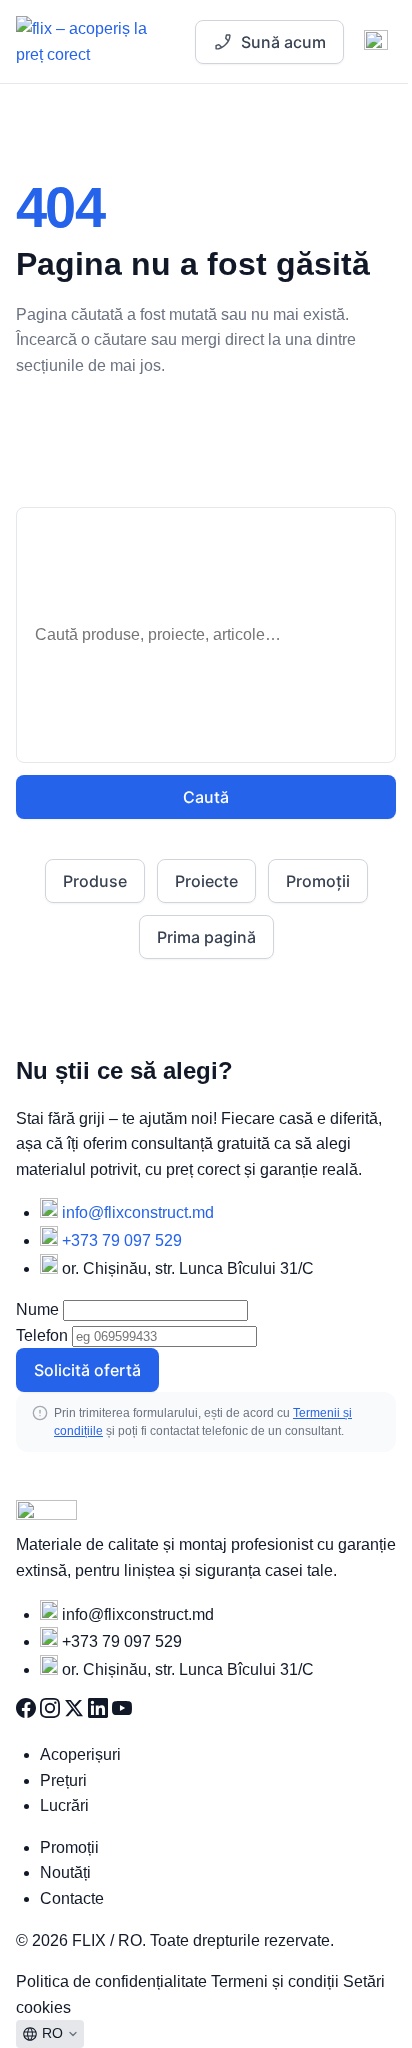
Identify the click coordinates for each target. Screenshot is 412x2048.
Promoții (318, 881)
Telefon (42, 1335)
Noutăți (65, 1872)
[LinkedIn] (100, 1712)
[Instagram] (52, 1712)
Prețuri (63, 1780)
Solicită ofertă (87, 1370)
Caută (206, 797)
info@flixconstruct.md (138, 1212)
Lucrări (64, 1805)
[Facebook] (28, 1712)
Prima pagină (206, 937)
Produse (95, 881)
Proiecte (206, 881)
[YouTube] (122, 1712)
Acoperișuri (80, 1754)
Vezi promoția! (254, 57)
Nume (37, 1309)
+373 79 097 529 (122, 1240)
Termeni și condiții (277, 1981)
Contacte (72, 1898)
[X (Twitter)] (76, 1712)
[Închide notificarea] (361, 57)
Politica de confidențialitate (113, 1981)
